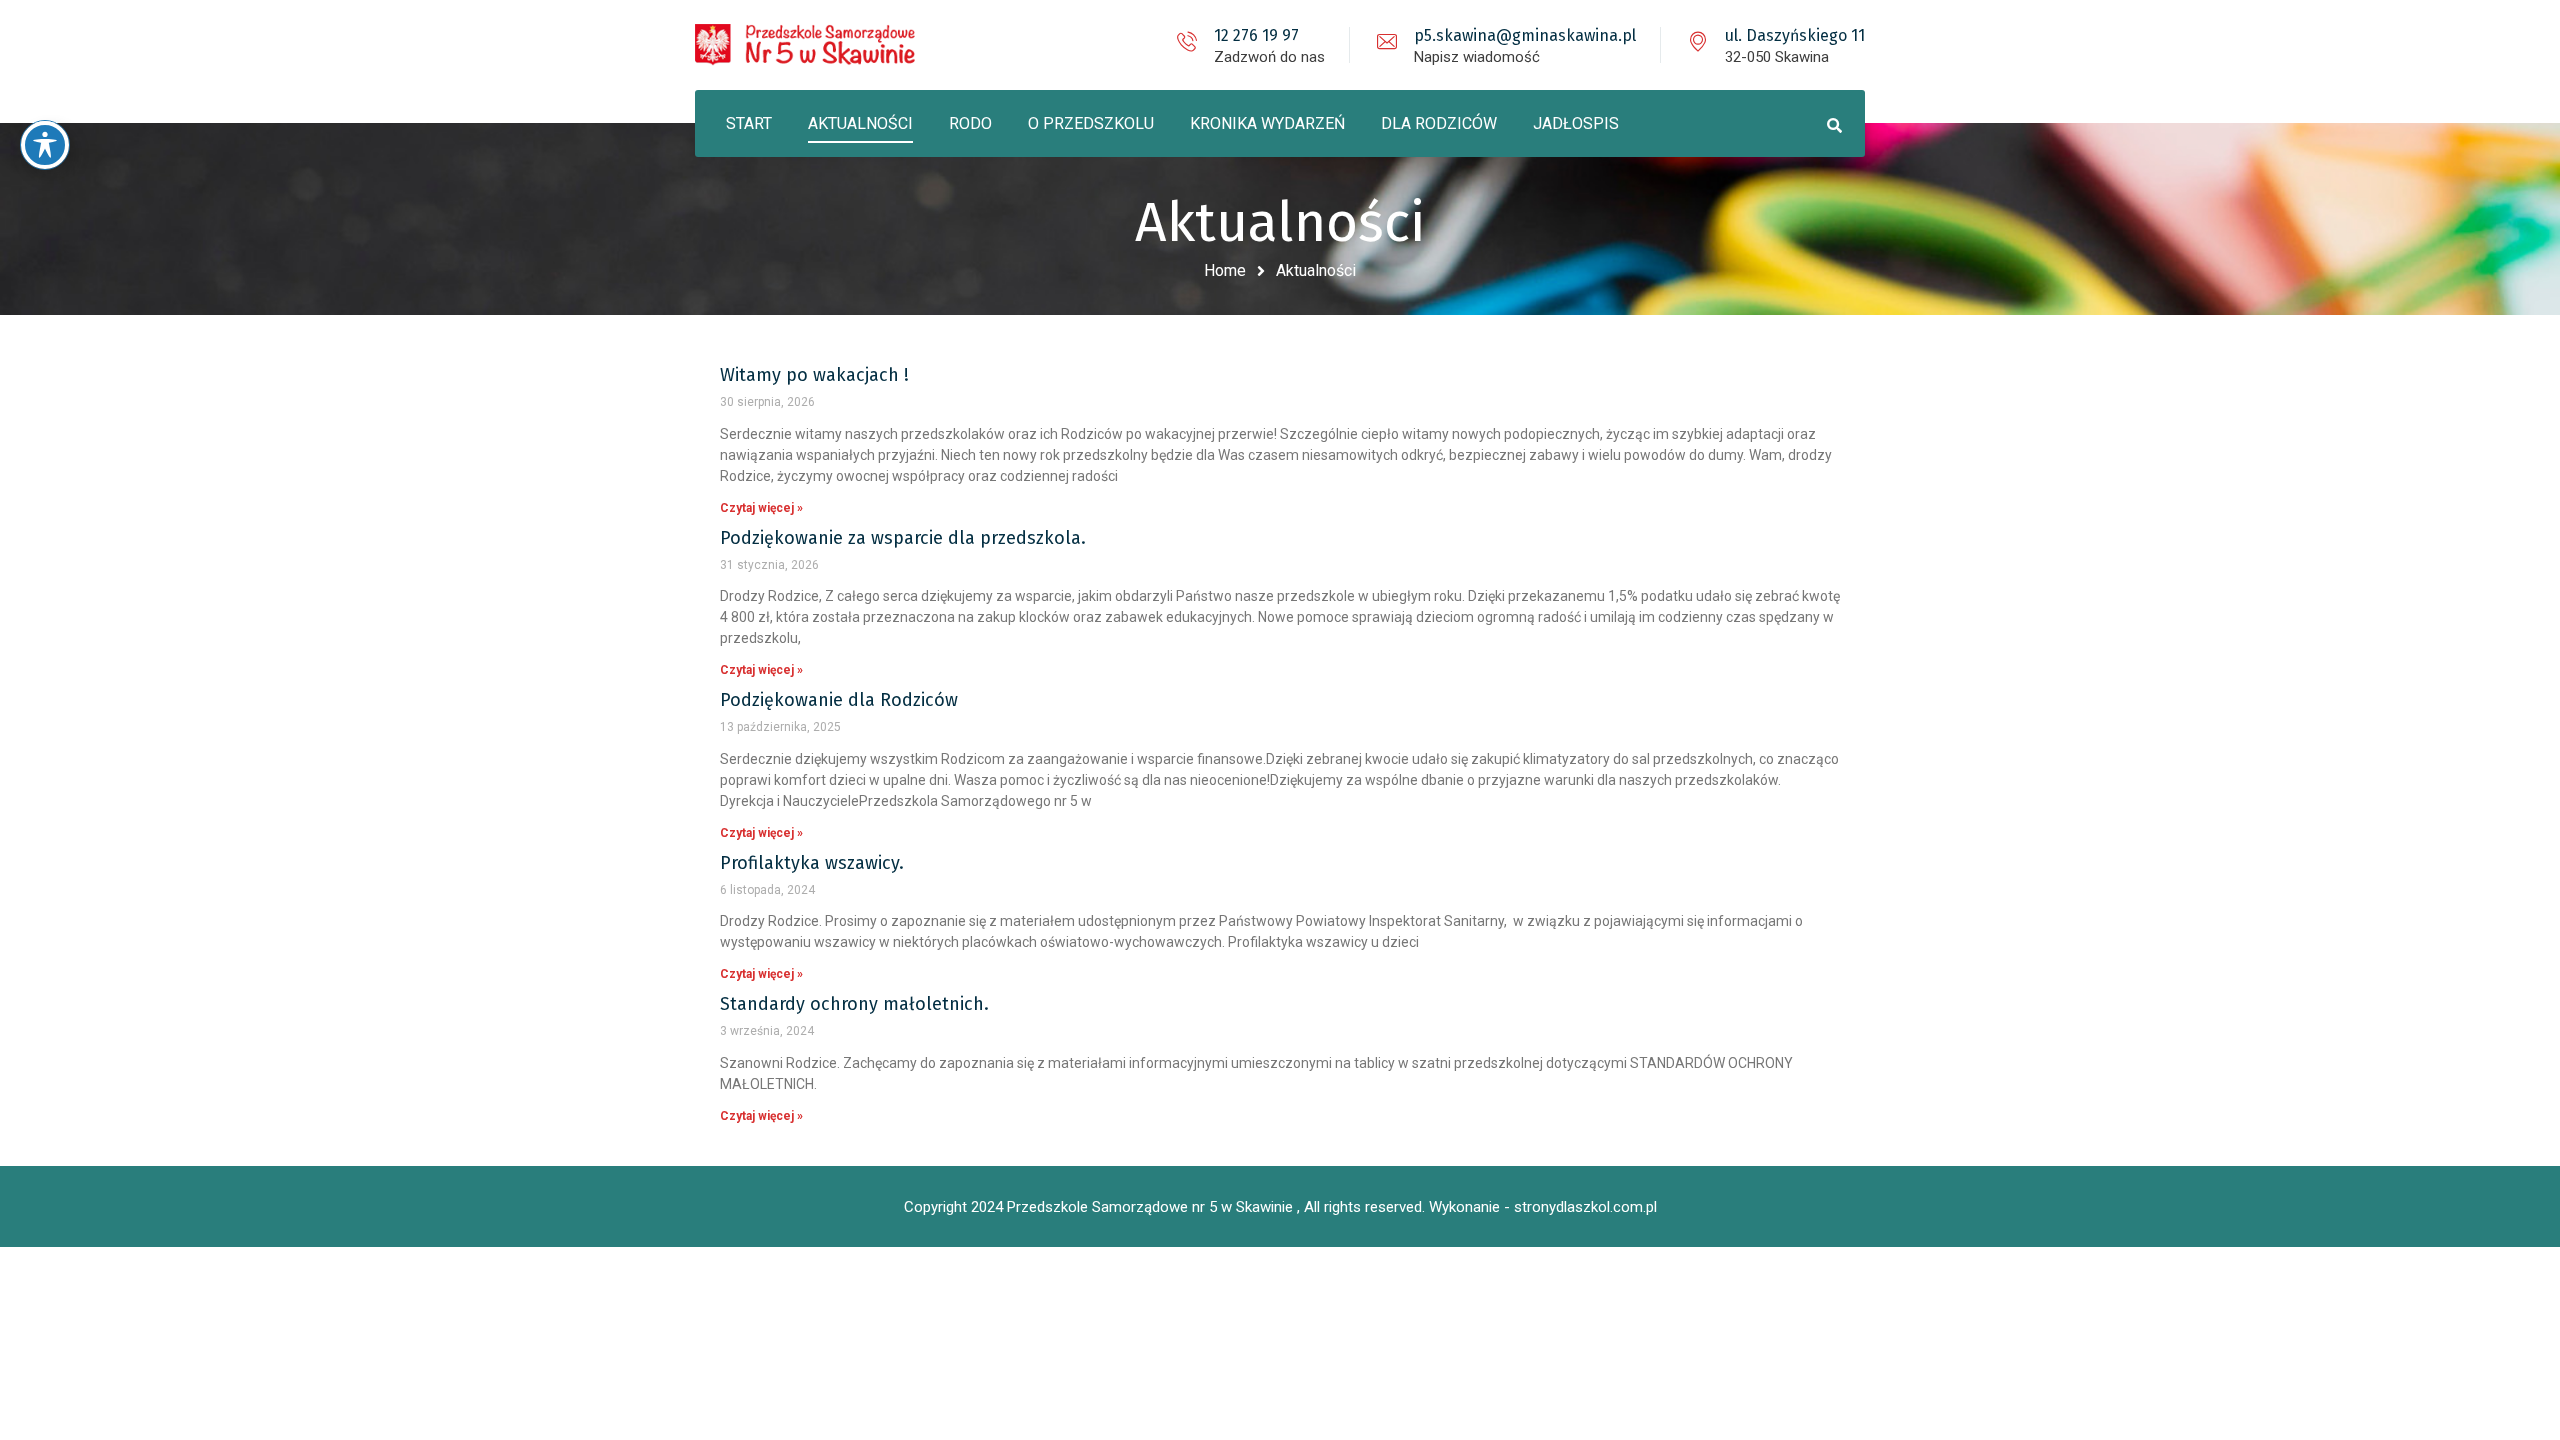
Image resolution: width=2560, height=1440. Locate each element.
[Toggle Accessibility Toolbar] (45, 145)
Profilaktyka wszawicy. (812, 863)
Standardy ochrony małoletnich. (854, 1004)
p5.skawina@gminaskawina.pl (1525, 35)
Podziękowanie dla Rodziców (839, 700)
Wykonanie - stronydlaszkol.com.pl (1543, 1207)
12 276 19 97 (1256, 35)
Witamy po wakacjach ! (814, 375)
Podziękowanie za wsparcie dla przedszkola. (903, 538)
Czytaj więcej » (761, 508)
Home (1225, 270)
